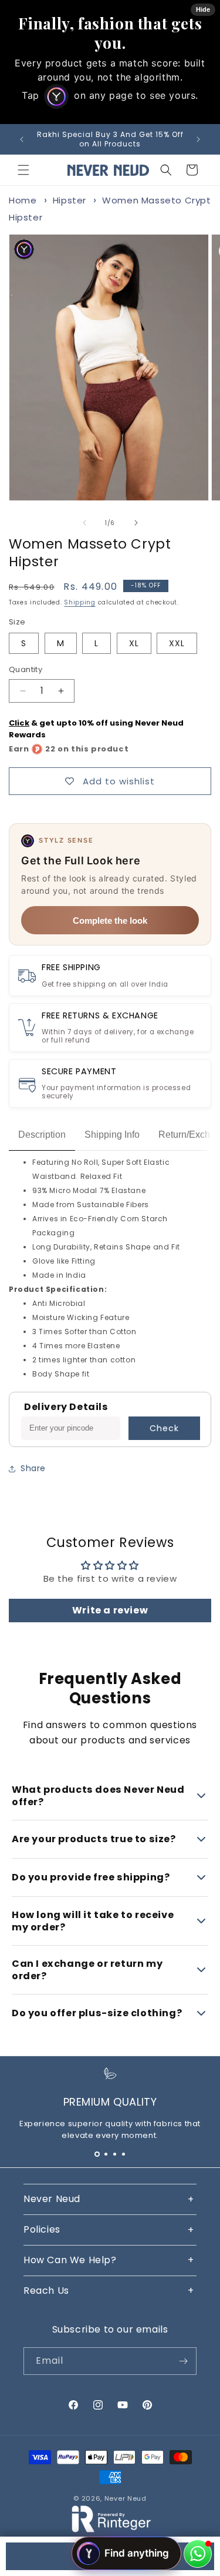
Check (164, 1428)
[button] (23, 170)
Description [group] (42, 1135)
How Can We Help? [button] (70, 2260)
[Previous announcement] (22, 139)
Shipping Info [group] (112, 1135)
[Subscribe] (183, 2361)
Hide (203, 9)
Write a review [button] (110, 1610)
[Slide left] (84, 523)
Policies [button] (42, 2229)
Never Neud (126, 2498)
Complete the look (110, 921)
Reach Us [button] (46, 2291)
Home (23, 200)
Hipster (70, 200)
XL (134, 643)
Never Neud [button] (52, 2199)
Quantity (26, 669)
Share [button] (33, 1468)
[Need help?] (198, 2554)
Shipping (80, 602)
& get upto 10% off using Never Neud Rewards (96, 729)
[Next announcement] (198, 139)
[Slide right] (136, 523)
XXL (177, 643)
